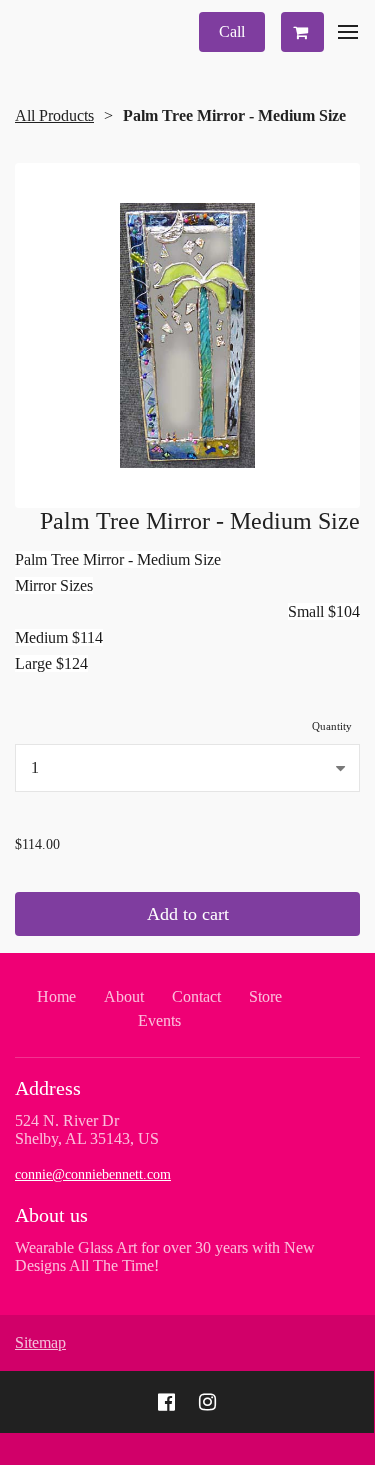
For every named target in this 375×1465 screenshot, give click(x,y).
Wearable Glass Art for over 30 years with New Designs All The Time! (165, 1256)
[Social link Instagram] (207, 1402)
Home (56, 996)
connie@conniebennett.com (93, 1174)
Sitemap (40, 1342)
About (124, 996)
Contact (196, 996)
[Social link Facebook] (166, 1402)
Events (159, 1020)
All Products (54, 115)
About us (51, 1215)
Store (265, 996)
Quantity (332, 726)
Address (48, 1088)
